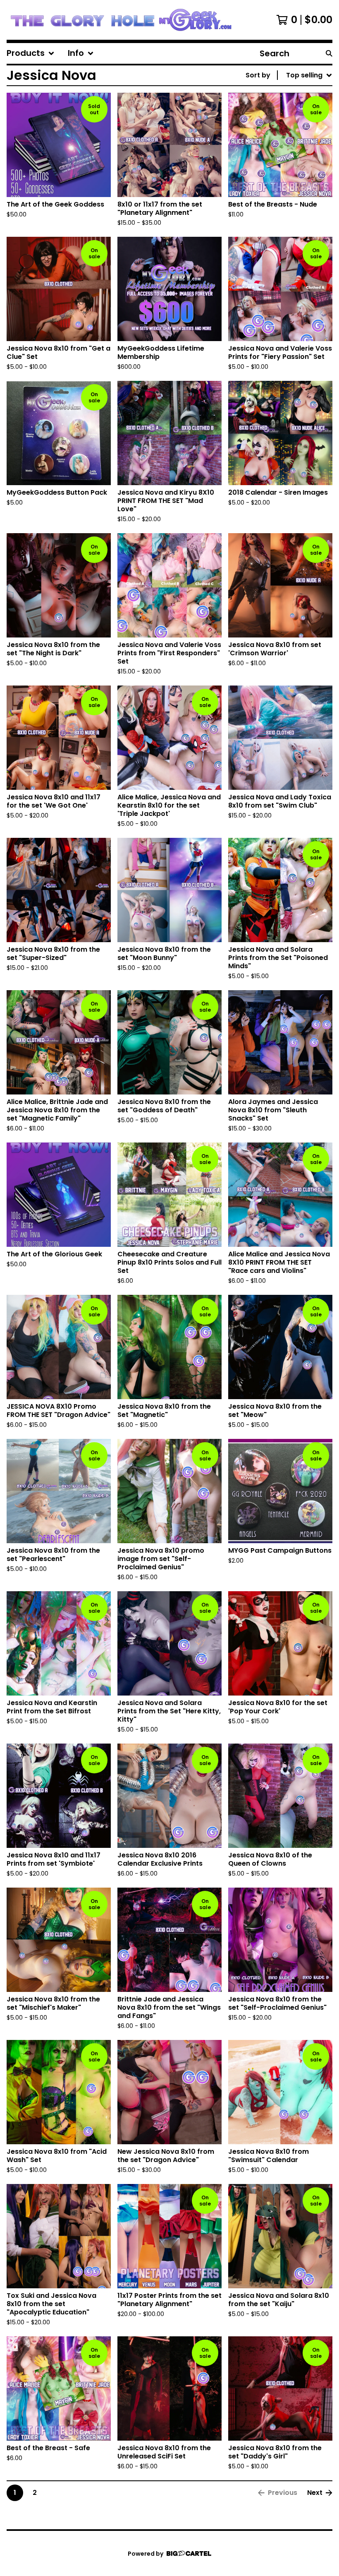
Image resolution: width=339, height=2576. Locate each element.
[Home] (121, 20)
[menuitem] (31, 53)
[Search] (329, 53)
